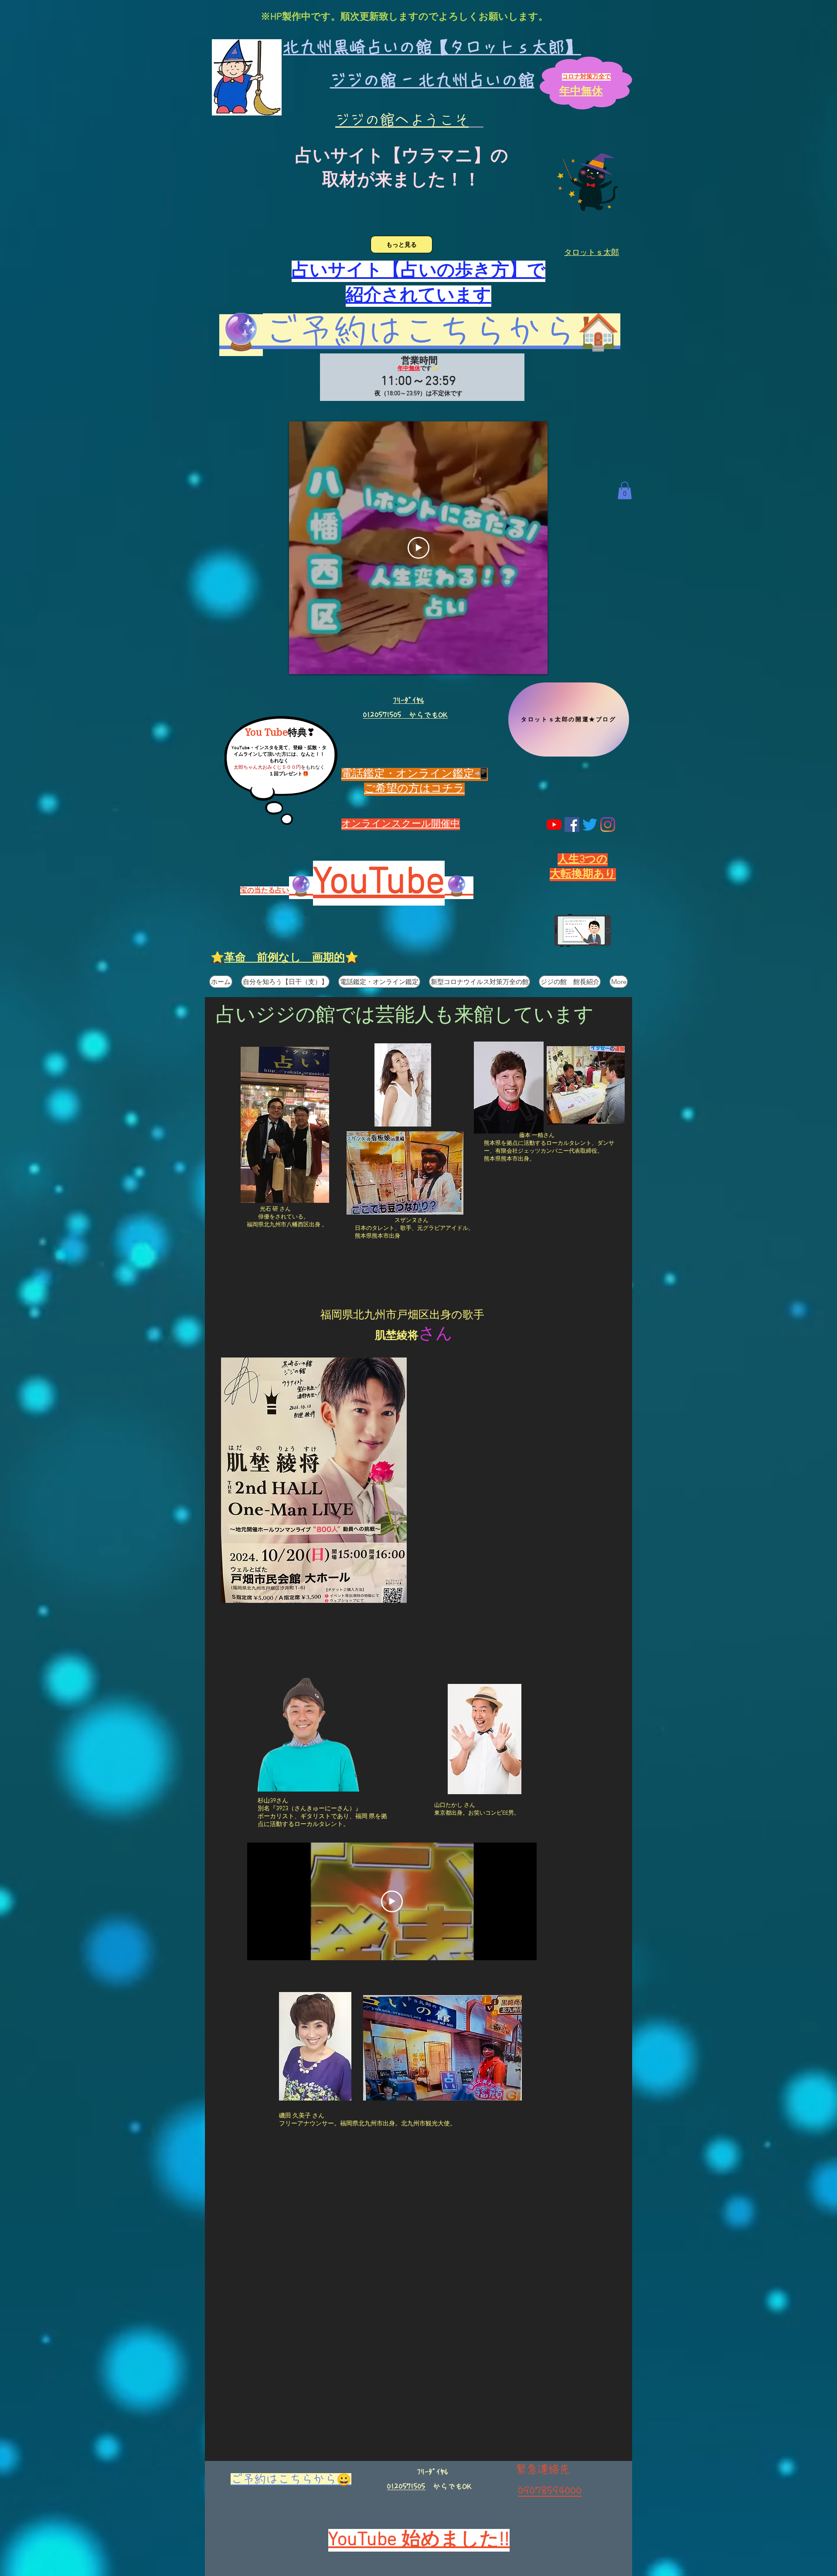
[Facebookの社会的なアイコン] (572, 825)
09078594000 (550, 2491)
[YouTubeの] (554, 825)
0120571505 (406, 2486)
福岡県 (337, 1316)
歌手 (473, 1316)
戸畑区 (413, 1316)
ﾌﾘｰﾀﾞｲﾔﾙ (408, 700)
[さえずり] (590, 825)
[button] (625, 490)
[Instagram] (608, 825)
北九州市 (375, 1316)
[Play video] (418, 548)
